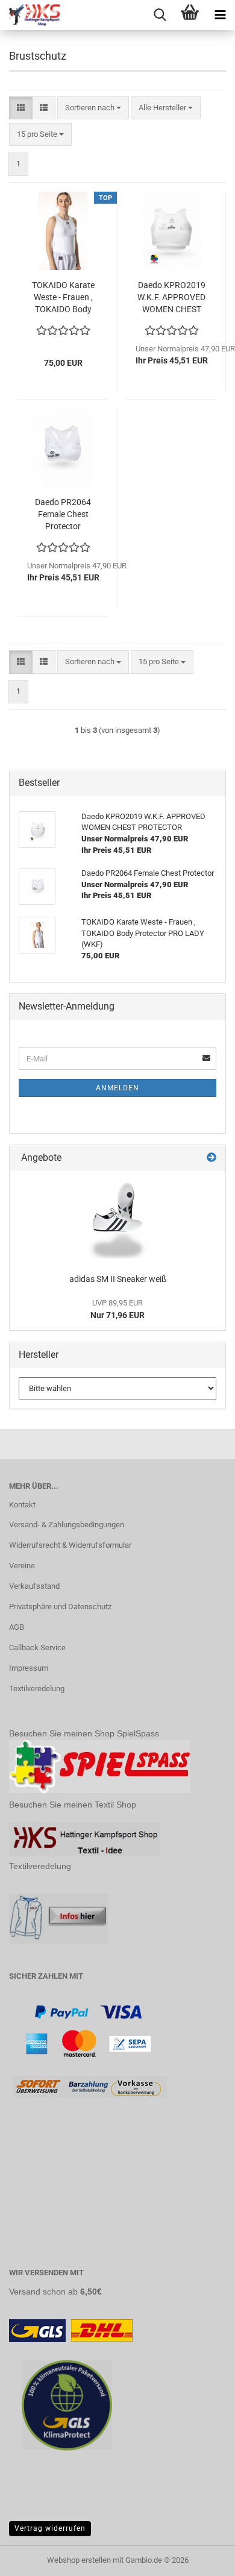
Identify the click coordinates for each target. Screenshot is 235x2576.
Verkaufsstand (34, 1586)
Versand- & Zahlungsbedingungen (67, 1525)
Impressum (29, 1668)
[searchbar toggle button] (160, 15)
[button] (21, 108)
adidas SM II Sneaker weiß (118, 1279)
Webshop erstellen (79, 2560)
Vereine (22, 1566)
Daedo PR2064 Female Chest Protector (63, 514)
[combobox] (93, 108)
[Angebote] (211, 1158)
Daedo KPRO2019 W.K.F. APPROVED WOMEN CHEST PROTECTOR (171, 298)
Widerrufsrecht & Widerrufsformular (70, 1545)
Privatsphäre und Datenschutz (60, 1607)
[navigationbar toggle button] (220, 15)
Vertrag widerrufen (50, 2528)
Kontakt (22, 1505)
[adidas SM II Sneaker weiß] (117, 1219)
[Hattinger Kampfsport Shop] (30, 15)
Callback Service (37, 1648)
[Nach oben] (202, 2558)
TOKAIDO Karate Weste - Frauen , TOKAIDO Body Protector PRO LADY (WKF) (63, 298)
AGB (17, 1627)
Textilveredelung (37, 1689)
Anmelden (117, 1088)
